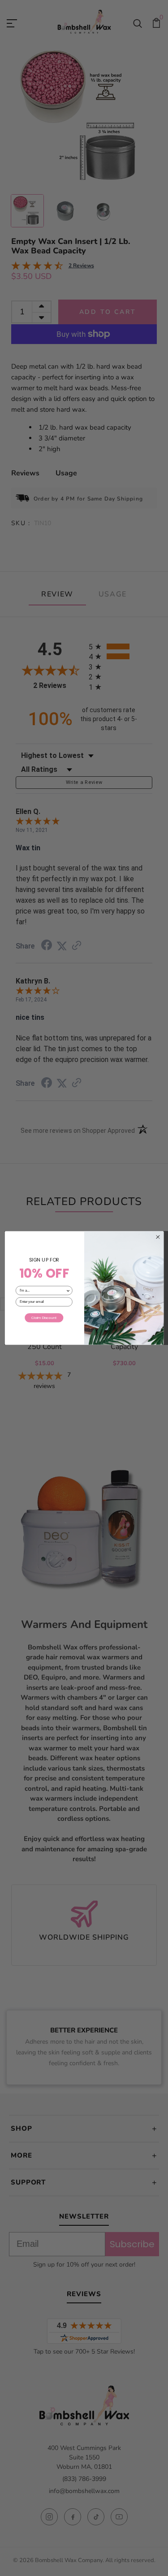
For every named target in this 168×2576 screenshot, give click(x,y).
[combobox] (42, 1290)
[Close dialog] (158, 1237)
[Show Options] (68, 1290)
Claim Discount (44, 1318)
